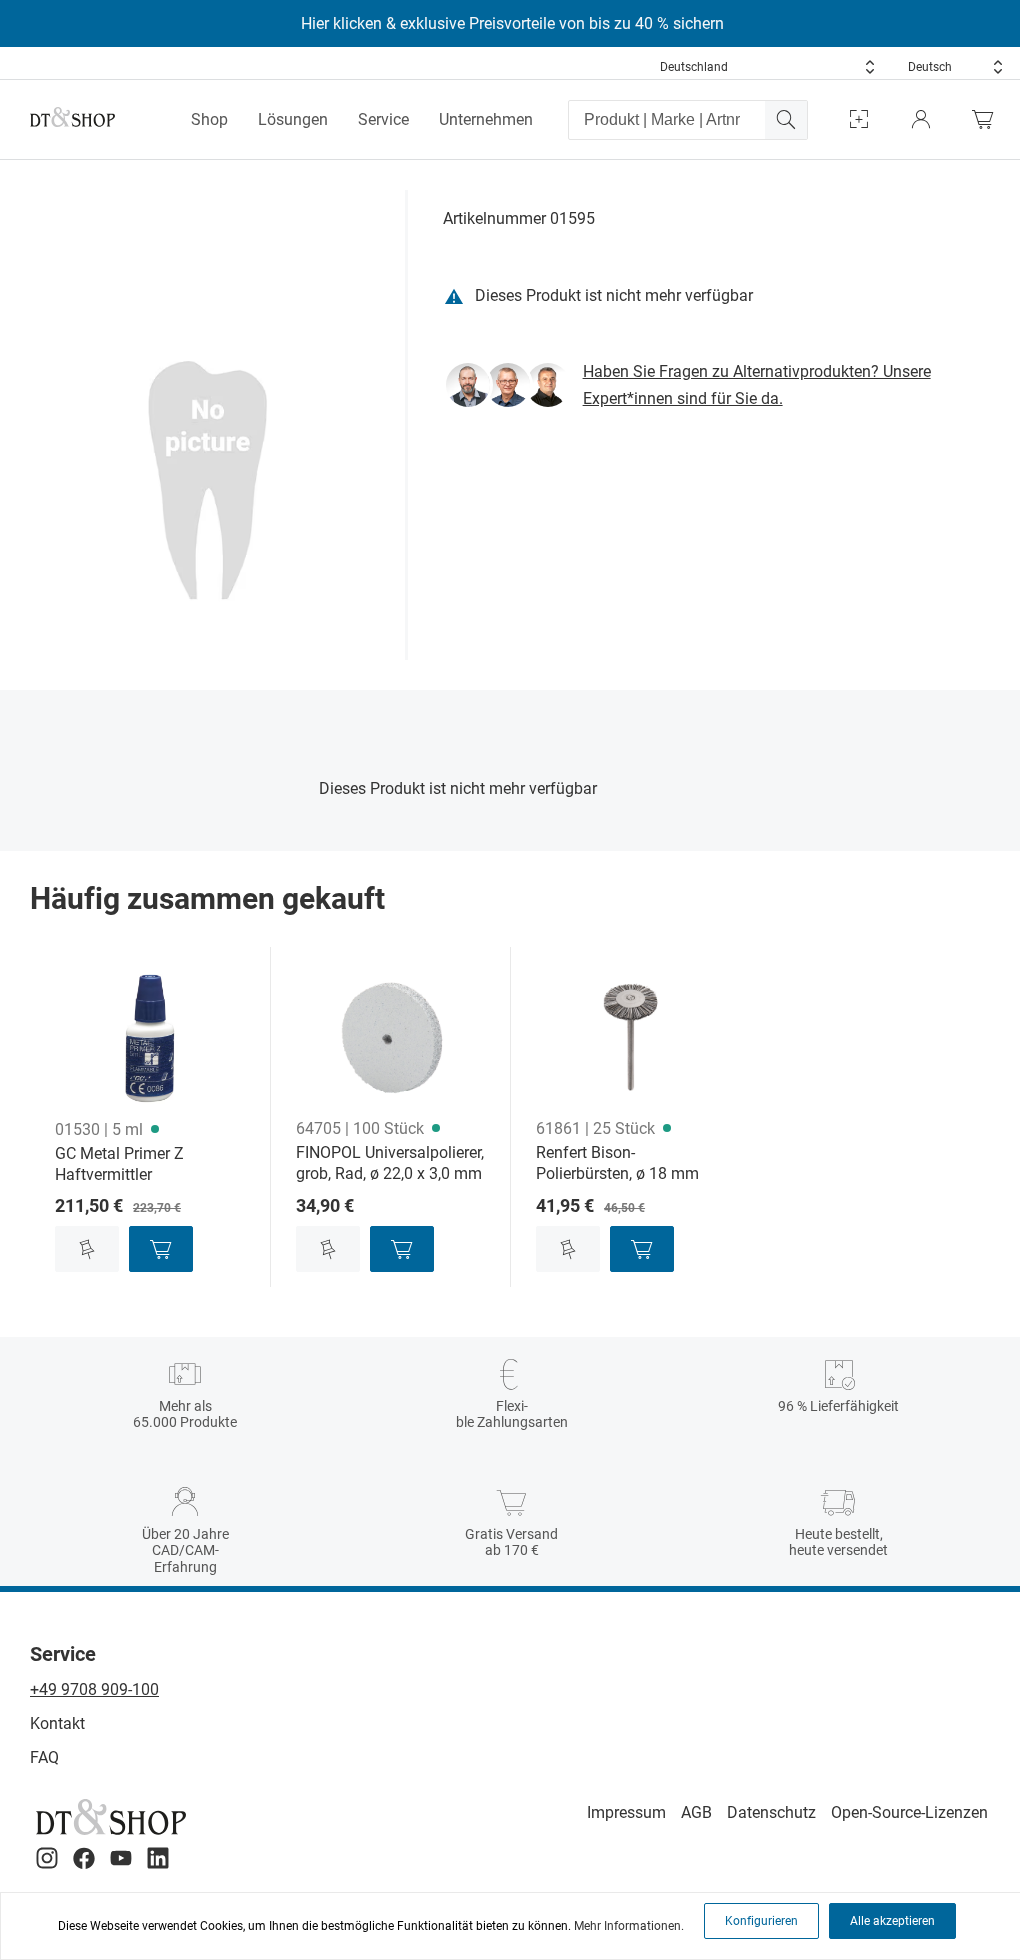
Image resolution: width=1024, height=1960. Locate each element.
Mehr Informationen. (629, 1926)
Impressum (626, 1812)
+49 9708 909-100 (94, 1689)
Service (383, 119)
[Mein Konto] (921, 119)
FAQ (44, 1757)
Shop (209, 119)
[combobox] (768, 67)
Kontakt (57, 1723)
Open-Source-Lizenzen (909, 1812)
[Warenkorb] (988, 119)
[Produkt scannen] (859, 119)
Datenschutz (771, 1812)
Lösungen (293, 119)
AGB (696, 1812)
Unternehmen (486, 119)
